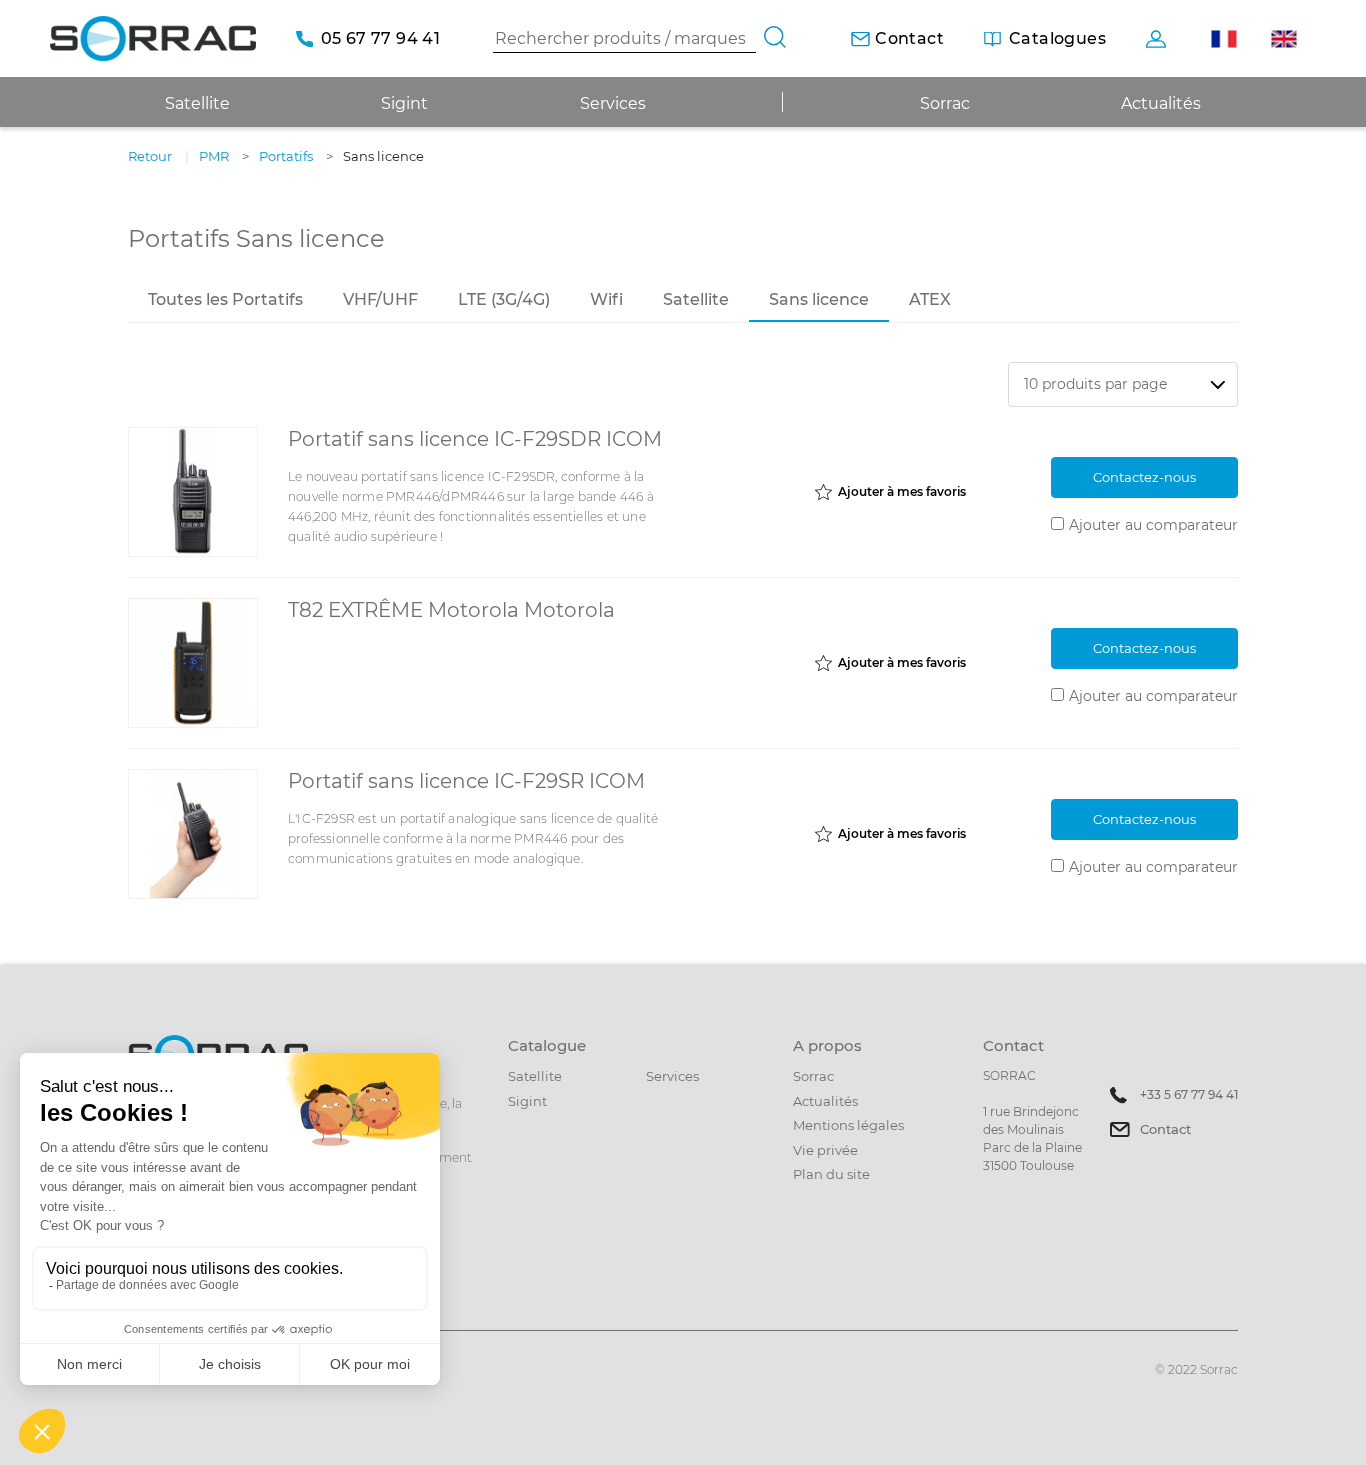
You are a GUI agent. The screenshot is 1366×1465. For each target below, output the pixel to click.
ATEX (930, 299)
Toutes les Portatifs (225, 299)
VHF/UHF (380, 299)
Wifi (606, 299)
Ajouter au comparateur (1153, 525)
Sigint (527, 1101)
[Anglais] (1283, 38)
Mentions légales (848, 1125)
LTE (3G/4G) (504, 299)
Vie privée (825, 1150)
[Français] (1223, 38)
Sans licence (819, 299)
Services (613, 103)
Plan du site (831, 1174)
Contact (1165, 1129)
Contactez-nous (1144, 477)
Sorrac (945, 103)
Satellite (696, 299)
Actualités (1161, 103)
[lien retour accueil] (153, 39)
